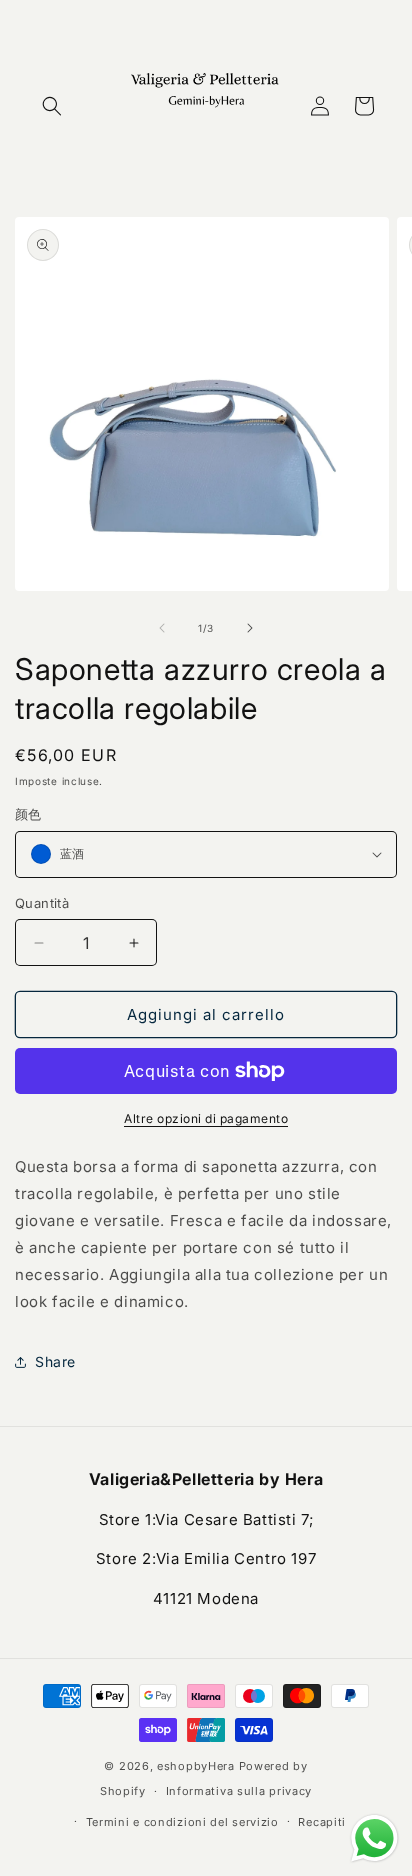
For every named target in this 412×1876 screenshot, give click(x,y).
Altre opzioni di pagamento (206, 1118)
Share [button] (55, 1361)
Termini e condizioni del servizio (182, 1822)
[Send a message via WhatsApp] (374, 1838)
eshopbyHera (196, 1766)
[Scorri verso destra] (250, 628)
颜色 (28, 814)
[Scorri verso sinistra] (162, 628)
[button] (52, 106)
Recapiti (322, 1822)
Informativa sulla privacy (239, 1791)
